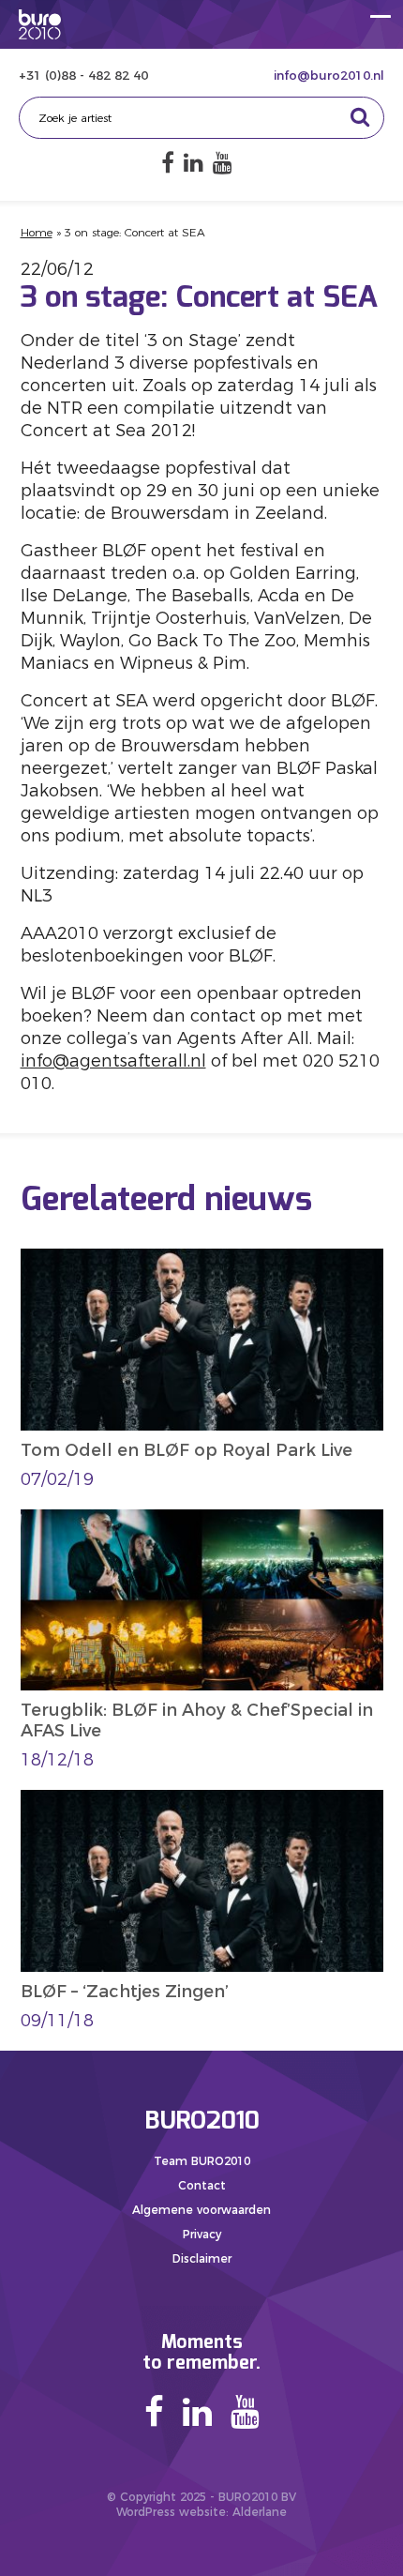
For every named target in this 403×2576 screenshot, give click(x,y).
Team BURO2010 (202, 2161)
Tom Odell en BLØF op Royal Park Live (187, 1450)
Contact (202, 2185)
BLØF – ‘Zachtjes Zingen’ (125, 1992)
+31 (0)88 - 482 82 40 (83, 75)
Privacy (202, 2234)
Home (37, 232)
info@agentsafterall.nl (113, 1061)
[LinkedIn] (194, 163)
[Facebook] (168, 163)
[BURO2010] (40, 24)
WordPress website (171, 2512)
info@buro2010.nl (329, 75)
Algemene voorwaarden (201, 2210)
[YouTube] (223, 163)
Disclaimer (202, 2258)
